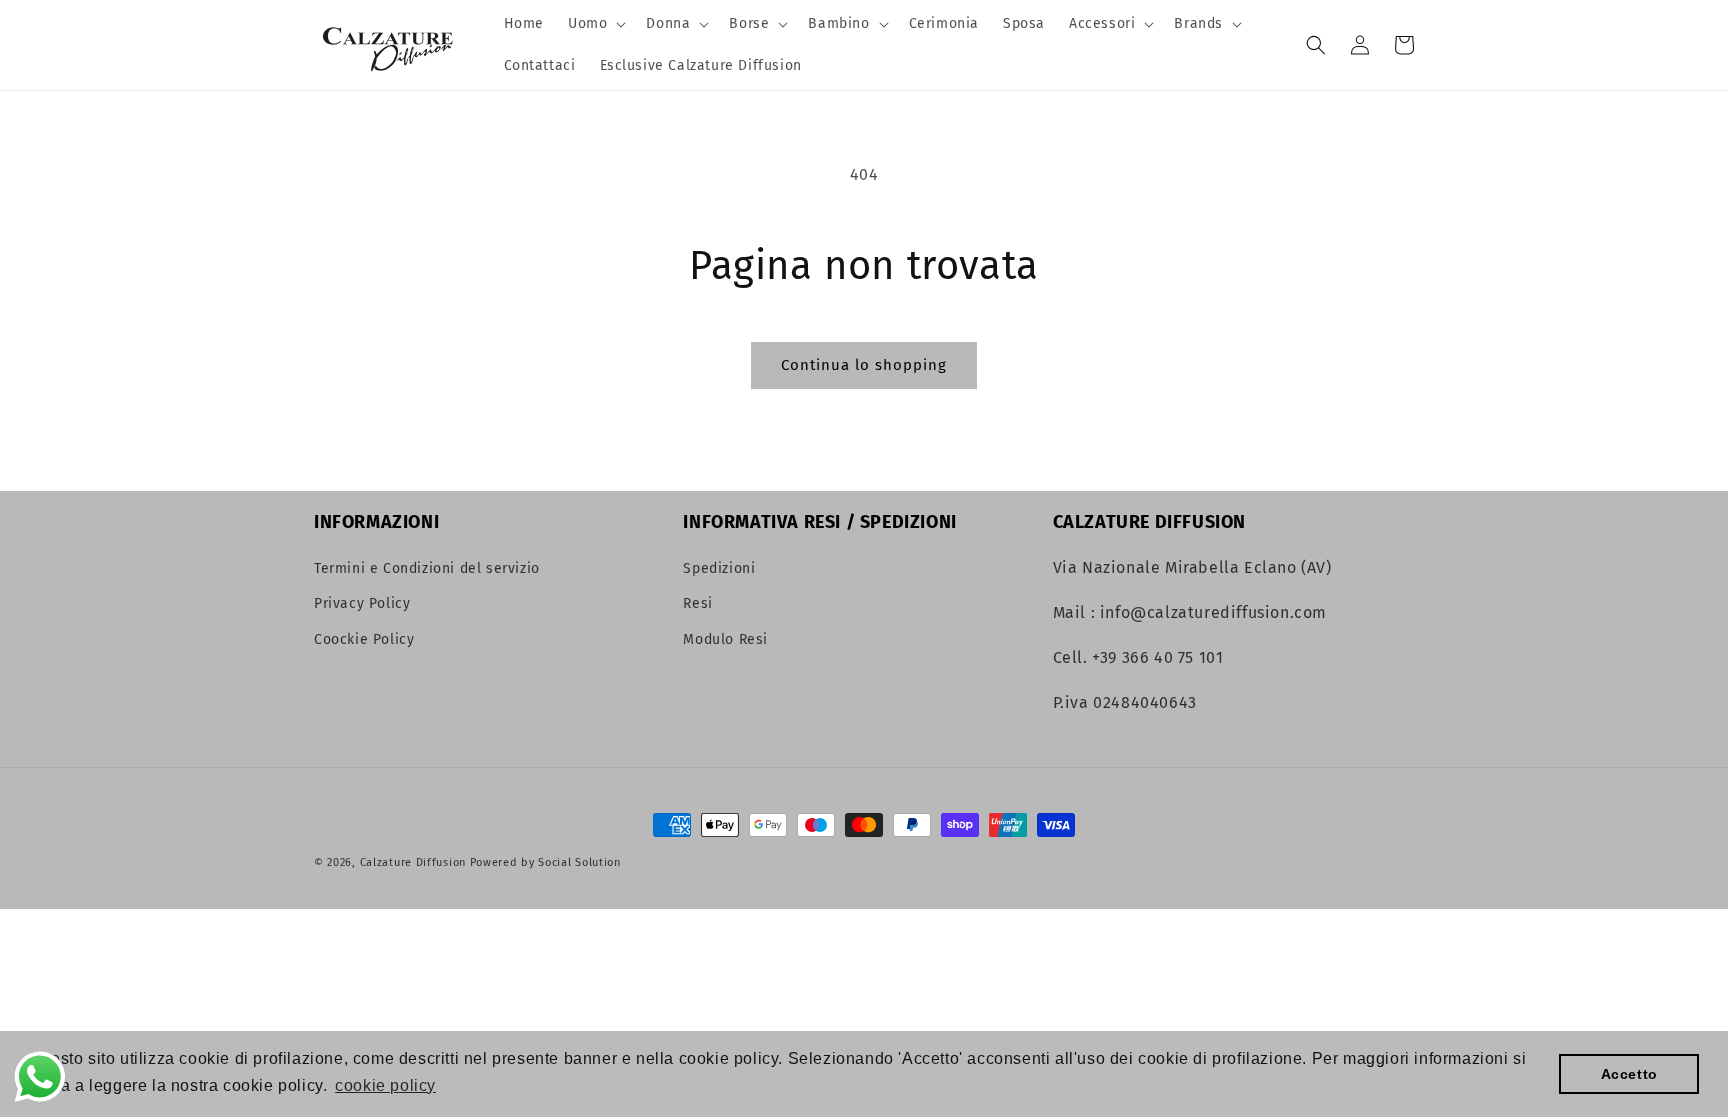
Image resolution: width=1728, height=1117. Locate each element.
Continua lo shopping (864, 365)
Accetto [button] (1629, 1074)
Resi (697, 603)
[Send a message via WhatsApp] (40, 1077)
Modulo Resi (725, 639)
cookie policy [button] (385, 1085)
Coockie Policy (364, 639)
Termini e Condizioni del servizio (427, 568)
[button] (595, 24)
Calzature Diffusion (413, 862)
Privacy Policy (362, 603)
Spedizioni (719, 568)
